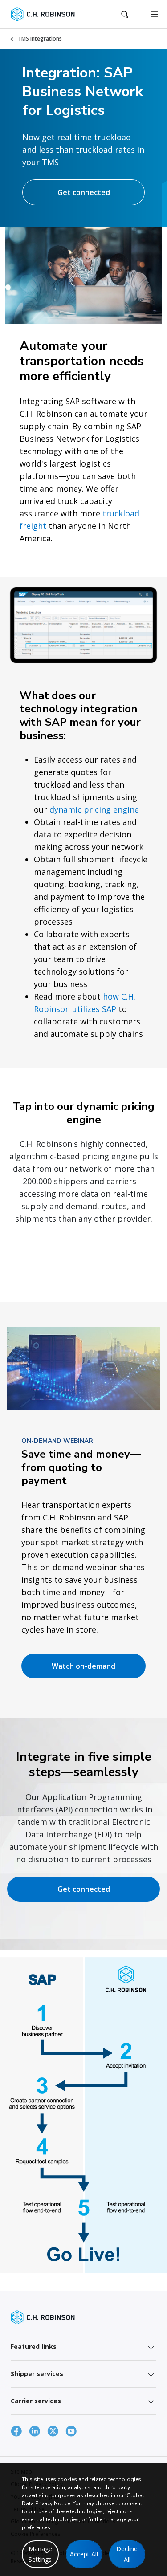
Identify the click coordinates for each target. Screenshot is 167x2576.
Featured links (34, 2346)
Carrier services (36, 2401)
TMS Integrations (40, 39)
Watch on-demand (83, 1666)
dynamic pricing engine (94, 809)
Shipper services (37, 2374)
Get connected (84, 192)
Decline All (127, 2554)
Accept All (84, 2554)
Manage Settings (40, 2554)
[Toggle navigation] (155, 14)
